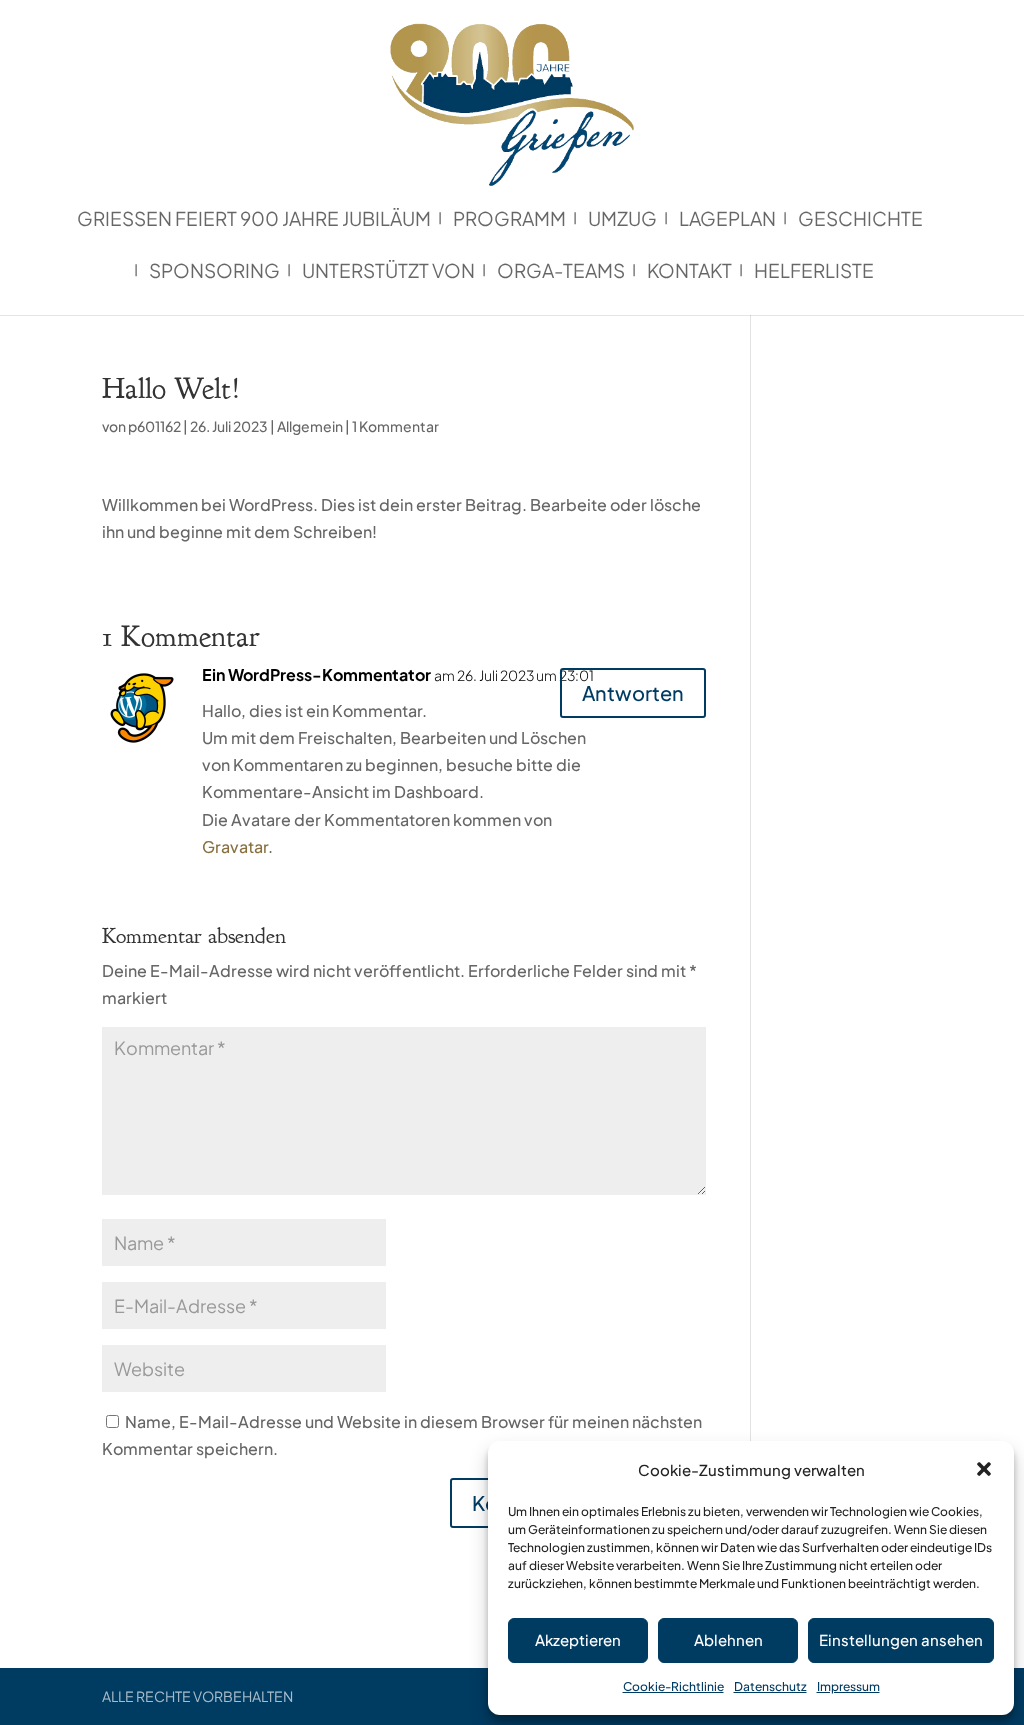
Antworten (633, 692)
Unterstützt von (388, 272)
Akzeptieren (578, 1639)
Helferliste (814, 272)
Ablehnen (728, 1639)
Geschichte (860, 220)
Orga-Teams (561, 272)
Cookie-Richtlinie (673, 1686)
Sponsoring (214, 272)
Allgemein (310, 426)
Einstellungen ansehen (901, 1639)
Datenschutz (770, 1686)
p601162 (154, 426)
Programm (509, 220)
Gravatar (235, 846)
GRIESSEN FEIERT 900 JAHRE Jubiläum (254, 220)
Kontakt (689, 272)
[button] (984, 1469)
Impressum (848, 1686)
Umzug (622, 220)
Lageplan (727, 220)
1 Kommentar (395, 426)
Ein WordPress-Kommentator (316, 674)
